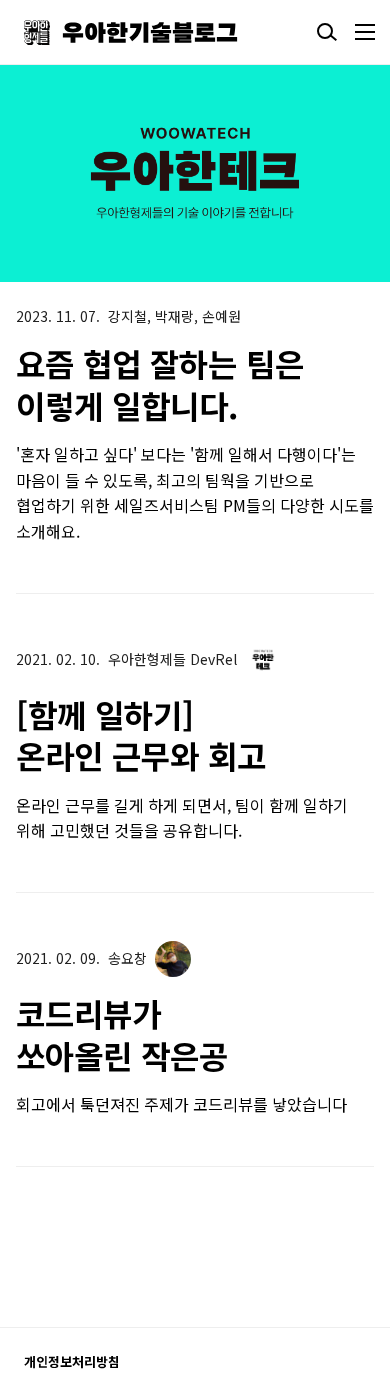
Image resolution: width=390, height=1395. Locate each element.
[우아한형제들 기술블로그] (131, 32)
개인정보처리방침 (72, 1361)
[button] (276, 173)
